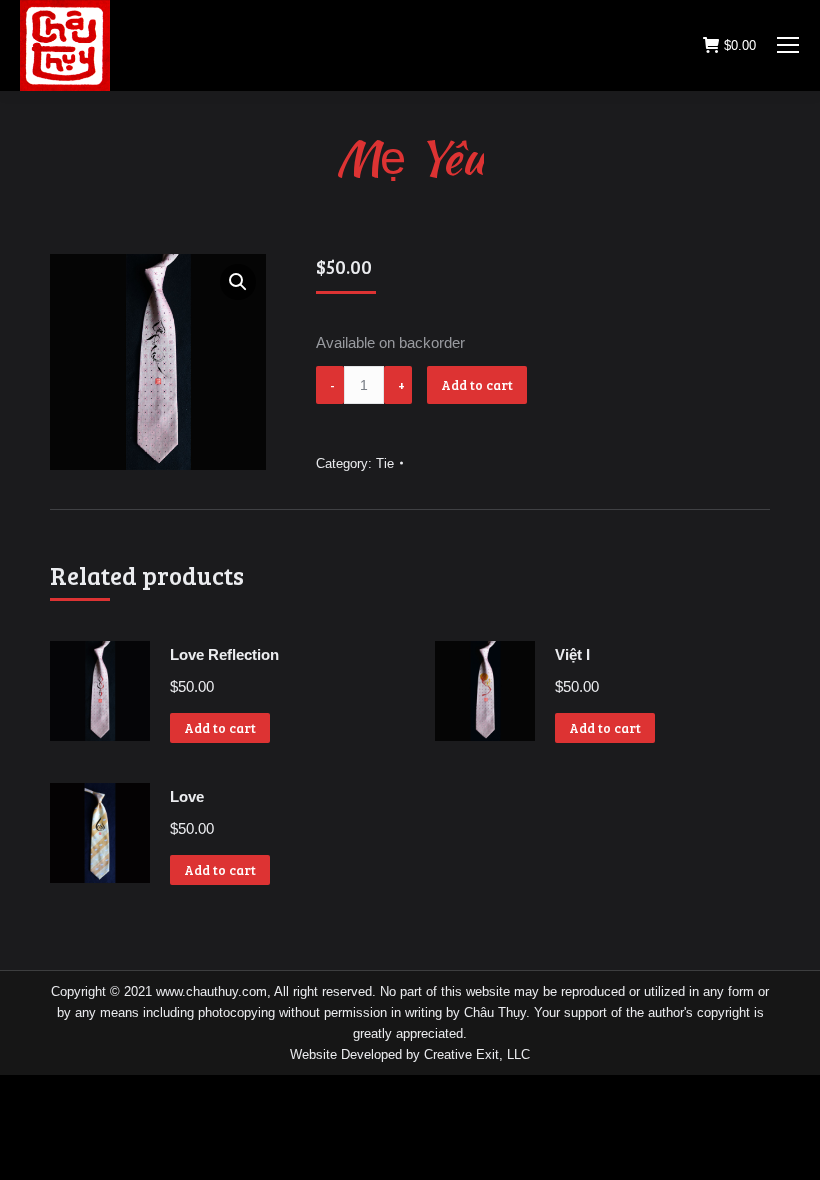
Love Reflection (224, 654)
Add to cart (477, 385)
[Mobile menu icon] (788, 45)
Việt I (572, 654)
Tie (385, 463)
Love (187, 796)
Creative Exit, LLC (477, 1054)
